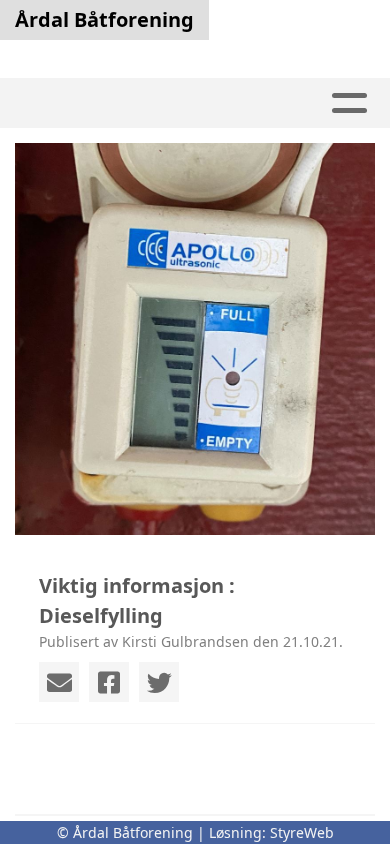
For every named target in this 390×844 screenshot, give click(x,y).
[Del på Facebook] (109, 682)
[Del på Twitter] (159, 682)
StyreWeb (302, 832)
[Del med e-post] (59, 682)
